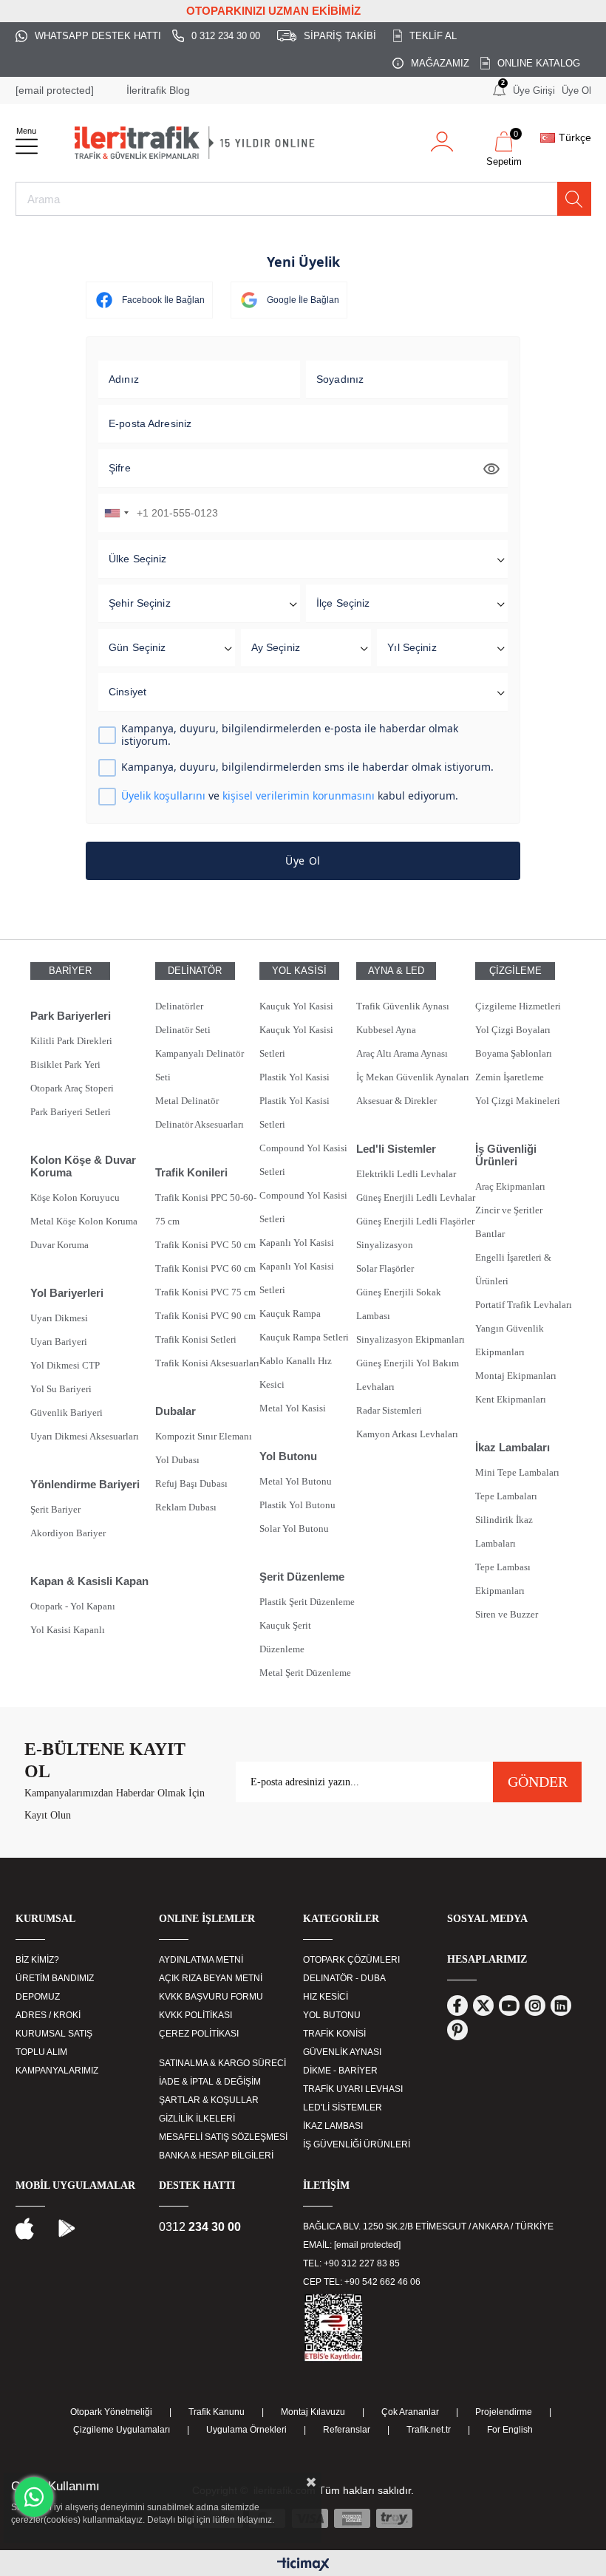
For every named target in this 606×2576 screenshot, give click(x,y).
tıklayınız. (256, 2520)
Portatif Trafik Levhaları (524, 1305)
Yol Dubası (177, 1460)
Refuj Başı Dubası (191, 1483)
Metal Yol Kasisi (293, 1408)
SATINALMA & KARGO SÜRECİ (222, 2063)
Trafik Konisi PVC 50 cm (205, 1245)
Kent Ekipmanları (511, 1399)
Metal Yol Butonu (296, 1481)
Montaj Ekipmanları (516, 1376)
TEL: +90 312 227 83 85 (351, 2263)
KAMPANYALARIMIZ (57, 2071)
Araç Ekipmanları (510, 1186)
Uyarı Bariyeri (59, 1342)
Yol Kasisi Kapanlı (68, 1630)
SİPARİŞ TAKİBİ (340, 36)
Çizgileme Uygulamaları (122, 2430)
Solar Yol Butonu (294, 1529)
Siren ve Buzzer (507, 1614)
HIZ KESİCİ (326, 1997)
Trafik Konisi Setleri (196, 1339)
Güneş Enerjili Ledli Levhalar (416, 1197)
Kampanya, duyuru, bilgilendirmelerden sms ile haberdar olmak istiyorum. (307, 767)
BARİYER (70, 971)
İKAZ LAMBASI (333, 2126)
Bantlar (490, 1234)
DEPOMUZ (38, 1997)
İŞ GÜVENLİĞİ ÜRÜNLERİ (357, 2144)
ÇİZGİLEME (515, 971)
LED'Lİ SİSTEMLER (343, 2108)
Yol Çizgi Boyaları (513, 1030)
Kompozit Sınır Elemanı (204, 1436)
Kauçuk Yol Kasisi (296, 1006)
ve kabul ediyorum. (290, 796)
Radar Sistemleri (389, 1410)
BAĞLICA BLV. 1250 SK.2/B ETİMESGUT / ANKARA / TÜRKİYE (428, 2226)
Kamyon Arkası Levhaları (407, 1434)
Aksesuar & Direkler (396, 1101)
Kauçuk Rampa (290, 1313)
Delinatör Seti (183, 1030)
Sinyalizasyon (385, 1245)
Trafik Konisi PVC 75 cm (205, 1292)
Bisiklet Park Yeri (65, 1064)
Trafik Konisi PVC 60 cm (205, 1268)
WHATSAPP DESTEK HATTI (98, 36)
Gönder (538, 1782)
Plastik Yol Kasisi (295, 1077)
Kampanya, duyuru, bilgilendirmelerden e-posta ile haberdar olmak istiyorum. (290, 735)
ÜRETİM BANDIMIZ (55, 1978)
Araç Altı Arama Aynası (402, 1053)
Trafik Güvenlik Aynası (403, 1006)
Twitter (483, 2006)
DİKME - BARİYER (340, 2071)
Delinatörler (179, 1006)
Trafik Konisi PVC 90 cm (205, 1316)
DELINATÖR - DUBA (344, 1978)
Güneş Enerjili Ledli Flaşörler (415, 1221)
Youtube (509, 2006)
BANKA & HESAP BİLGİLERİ (216, 2156)
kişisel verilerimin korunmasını (299, 795)
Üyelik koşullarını (163, 795)
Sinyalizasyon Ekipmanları (411, 1339)
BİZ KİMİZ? (37, 1960)
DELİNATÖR (195, 971)
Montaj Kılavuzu (313, 2412)
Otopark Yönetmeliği (111, 2412)
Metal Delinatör (187, 1101)
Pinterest (457, 2030)
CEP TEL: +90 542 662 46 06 (362, 2282)
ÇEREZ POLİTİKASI (199, 2034)
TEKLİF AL (433, 36)
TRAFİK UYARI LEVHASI (353, 2089)
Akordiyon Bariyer (68, 1533)
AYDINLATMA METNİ (201, 1960)
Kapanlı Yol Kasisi (297, 1243)
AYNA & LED (396, 971)
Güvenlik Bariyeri (67, 1413)
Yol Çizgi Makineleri (518, 1101)
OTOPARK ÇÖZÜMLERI (351, 1960)
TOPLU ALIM (41, 2052)
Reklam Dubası (186, 1507)
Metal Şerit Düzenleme (305, 1673)
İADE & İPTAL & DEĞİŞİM (210, 2082)
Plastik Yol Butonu (297, 1505)
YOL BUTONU (332, 2015)
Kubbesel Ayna (386, 1030)
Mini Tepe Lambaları (517, 1472)
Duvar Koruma (59, 1245)
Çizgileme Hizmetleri (518, 1006)
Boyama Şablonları (514, 1053)
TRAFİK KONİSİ (334, 2034)
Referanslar (347, 2430)
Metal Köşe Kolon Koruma (84, 1221)
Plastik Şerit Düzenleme (307, 1602)
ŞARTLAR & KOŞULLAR (209, 2100)
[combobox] (116, 513)
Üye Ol (576, 91)
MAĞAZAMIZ (440, 63)
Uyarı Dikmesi (59, 1318)
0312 (200, 2227)
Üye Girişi (534, 91)
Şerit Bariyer (55, 1509)
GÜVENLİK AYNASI (342, 2052)
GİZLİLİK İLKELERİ (197, 2119)
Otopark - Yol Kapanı (73, 1606)
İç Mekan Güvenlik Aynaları (413, 1077)
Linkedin (561, 2006)
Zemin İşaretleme (510, 1077)
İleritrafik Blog (158, 90)
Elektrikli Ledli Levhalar (406, 1174)
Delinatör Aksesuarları (200, 1124)
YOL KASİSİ (299, 971)
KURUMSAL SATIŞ (54, 2034)
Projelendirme (504, 2412)
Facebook (457, 2006)
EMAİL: (352, 2245)
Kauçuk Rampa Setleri (304, 1337)
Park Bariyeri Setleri (71, 1112)
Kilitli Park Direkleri (71, 1041)
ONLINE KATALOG (539, 63)
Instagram (535, 2006)
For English (510, 2430)
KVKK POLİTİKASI (195, 2015)
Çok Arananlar (410, 2412)
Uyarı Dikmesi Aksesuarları (85, 1436)
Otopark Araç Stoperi (72, 1088)
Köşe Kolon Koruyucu (75, 1197)
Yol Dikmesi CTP (65, 1365)
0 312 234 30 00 (226, 36)
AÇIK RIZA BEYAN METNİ (211, 1978)
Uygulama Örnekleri (246, 2430)
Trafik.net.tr (429, 2430)
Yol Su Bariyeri (61, 1389)
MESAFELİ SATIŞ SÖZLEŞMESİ (223, 2137)
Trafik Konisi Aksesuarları (207, 1363)
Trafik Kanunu (217, 2412)
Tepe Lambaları (506, 1496)
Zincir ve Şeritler (509, 1210)
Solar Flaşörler (385, 1268)
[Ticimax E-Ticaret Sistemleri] (303, 2565)
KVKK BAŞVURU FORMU (211, 1997)
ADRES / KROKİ (48, 2015)
